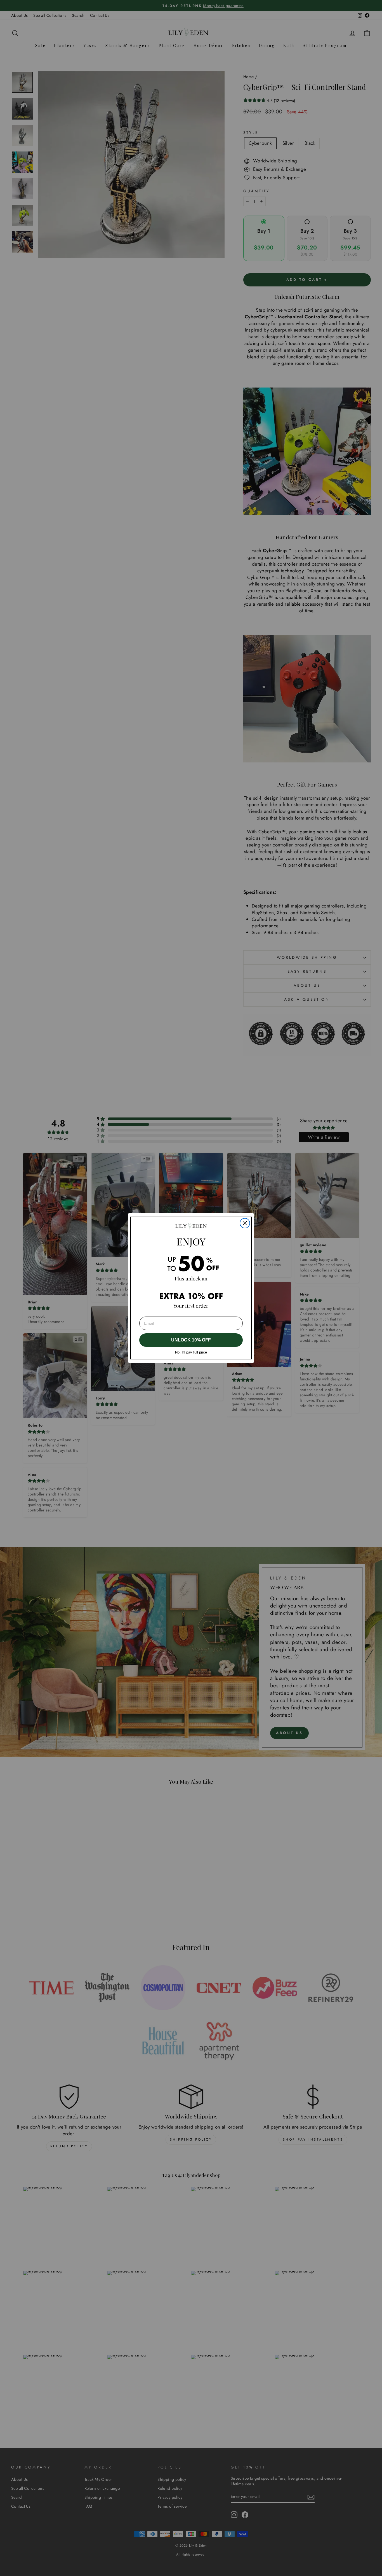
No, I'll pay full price (191, 1352)
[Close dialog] (245, 1223)
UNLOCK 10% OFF (191, 1340)
